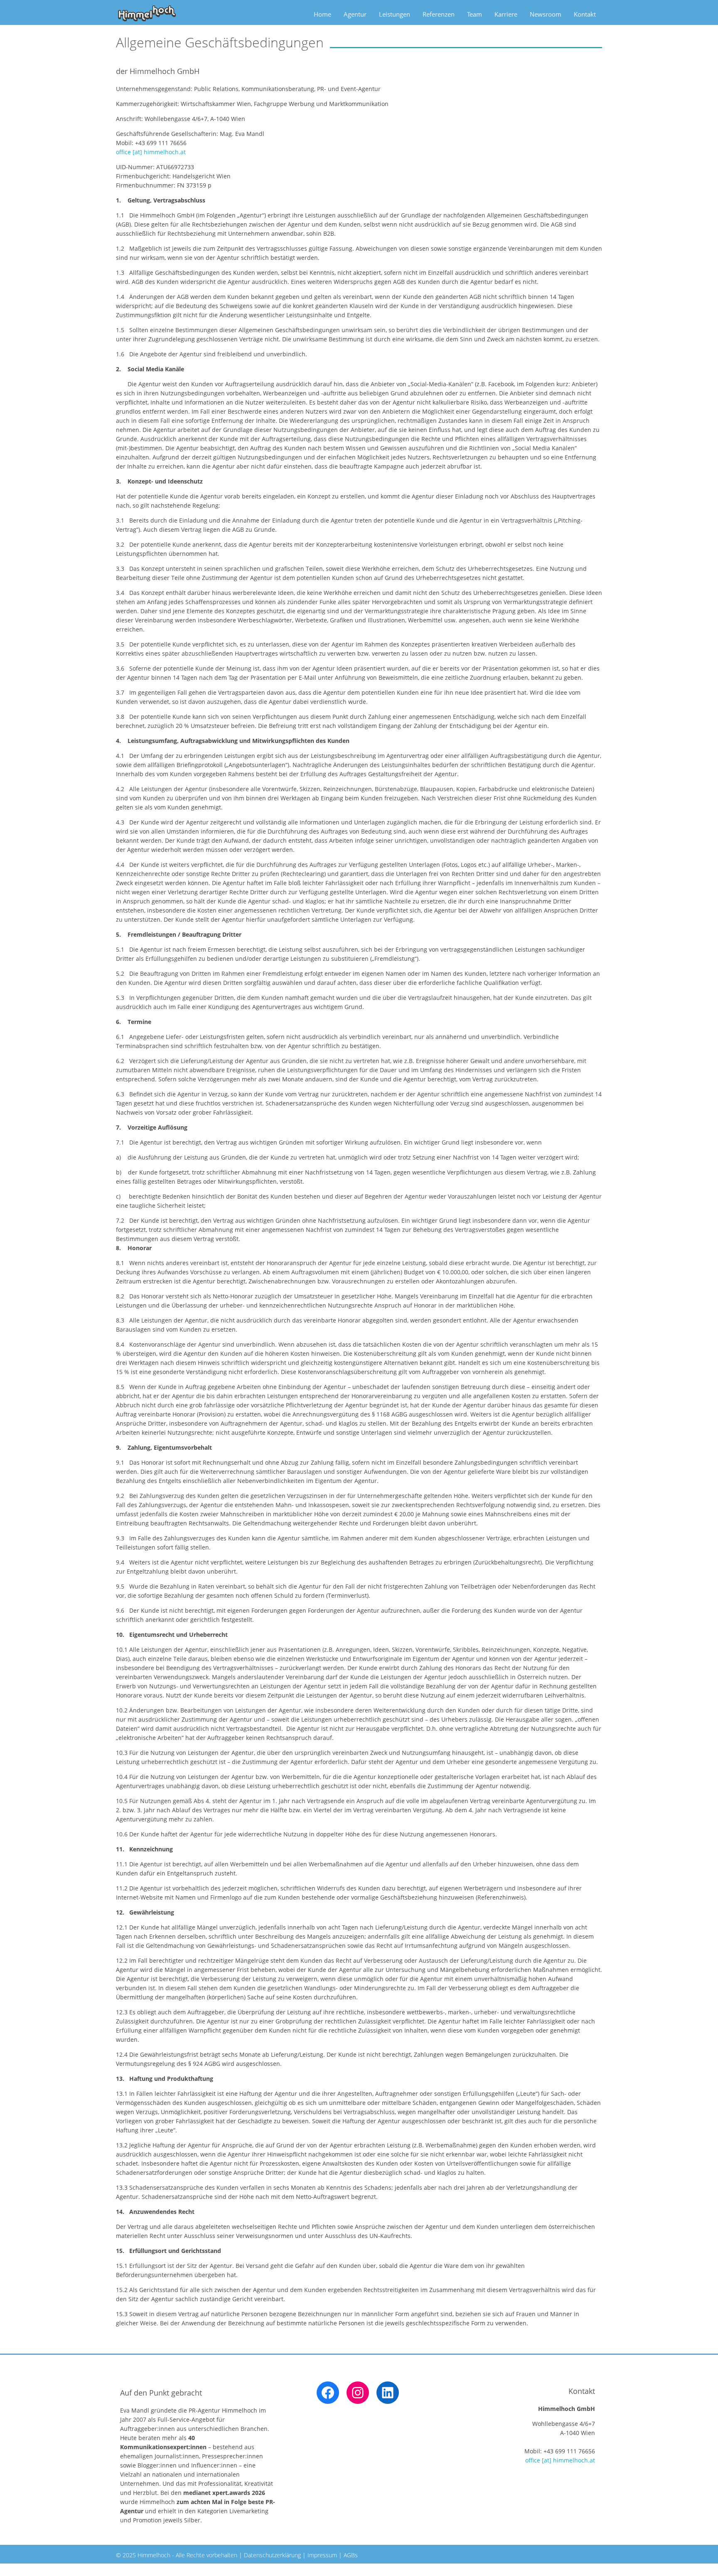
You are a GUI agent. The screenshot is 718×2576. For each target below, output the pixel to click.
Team (475, 14)
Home (322, 14)
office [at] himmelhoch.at (151, 152)
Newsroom (546, 14)
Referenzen (439, 14)
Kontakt (585, 14)
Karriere (506, 14)
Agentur (355, 14)
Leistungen (395, 14)
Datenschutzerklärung (272, 2555)
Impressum (322, 2555)
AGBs (351, 2555)
